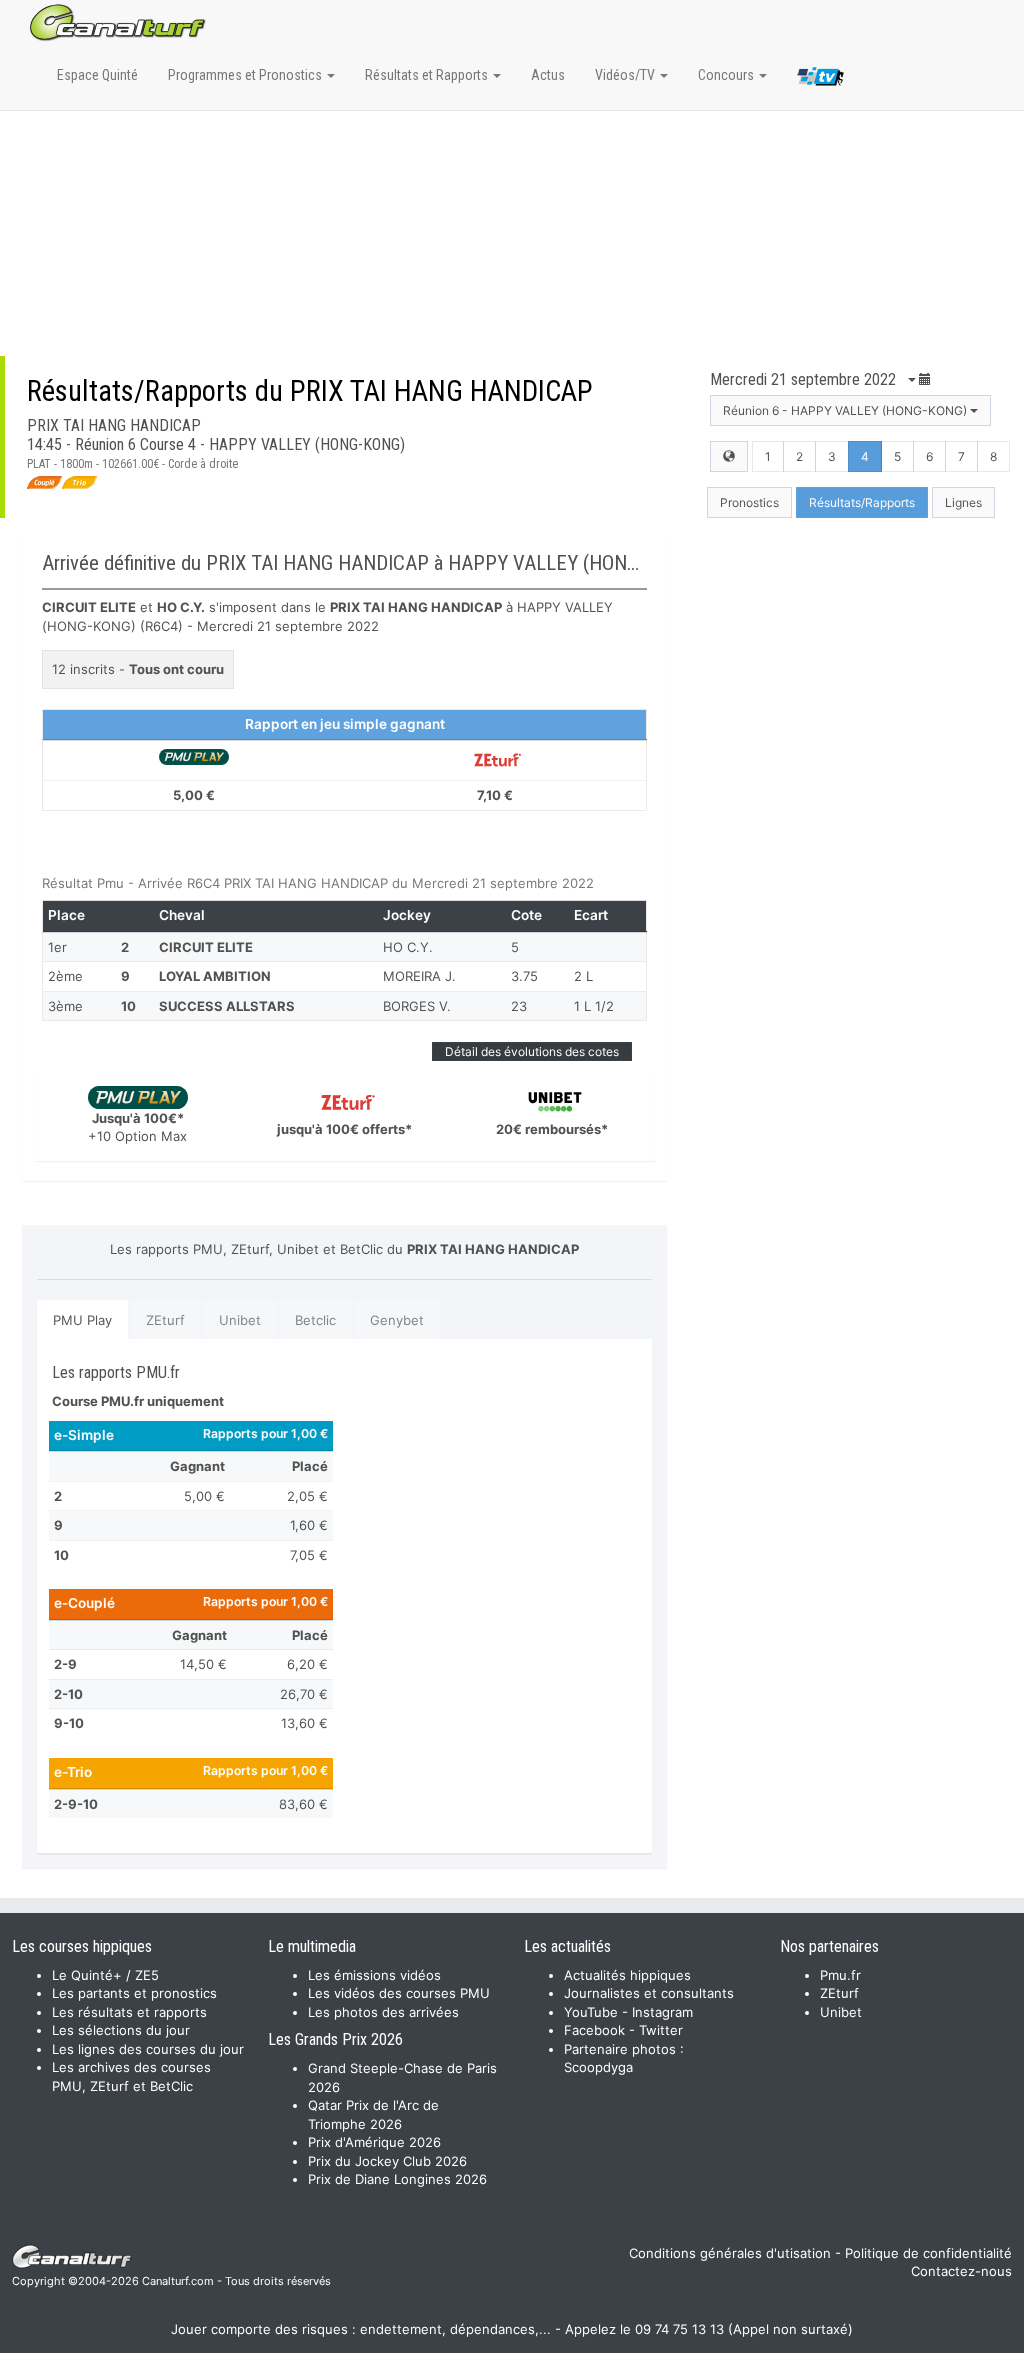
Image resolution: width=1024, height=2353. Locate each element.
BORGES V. (417, 1006)
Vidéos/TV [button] (626, 75)
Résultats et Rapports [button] (428, 75)
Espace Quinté (97, 75)
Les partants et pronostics (134, 1993)
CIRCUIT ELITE (206, 947)
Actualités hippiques (627, 1975)
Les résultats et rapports (129, 2012)
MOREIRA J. (419, 976)
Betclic (315, 1320)
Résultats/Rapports (862, 502)
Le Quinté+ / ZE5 (105, 1975)
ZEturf (165, 1320)
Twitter (661, 2030)
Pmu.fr (840, 1975)
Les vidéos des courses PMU (399, 1993)
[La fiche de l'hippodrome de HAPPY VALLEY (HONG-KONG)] (729, 456)
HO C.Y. (408, 947)
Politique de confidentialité (928, 2253)
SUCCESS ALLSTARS (227, 1006)
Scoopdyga (598, 2067)
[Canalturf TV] (820, 80)
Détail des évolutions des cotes (532, 1051)
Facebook (594, 2030)
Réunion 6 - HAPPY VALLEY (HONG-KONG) (846, 410)
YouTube (591, 2012)
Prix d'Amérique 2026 (374, 2142)
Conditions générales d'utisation (730, 2253)
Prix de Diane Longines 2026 (397, 2179)
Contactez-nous (961, 2271)
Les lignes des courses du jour (148, 2049)
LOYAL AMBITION (215, 976)
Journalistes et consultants (649, 1993)
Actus (548, 75)
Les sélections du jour (121, 2030)
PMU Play (82, 1320)
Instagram (662, 2012)
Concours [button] (727, 75)
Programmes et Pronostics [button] (246, 75)
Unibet (240, 1320)
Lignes (963, 502)
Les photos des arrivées (383, 2012)
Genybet (397, 1320)
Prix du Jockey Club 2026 (387, 2161)
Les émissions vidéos (374, 1975)
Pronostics (749, 502)
